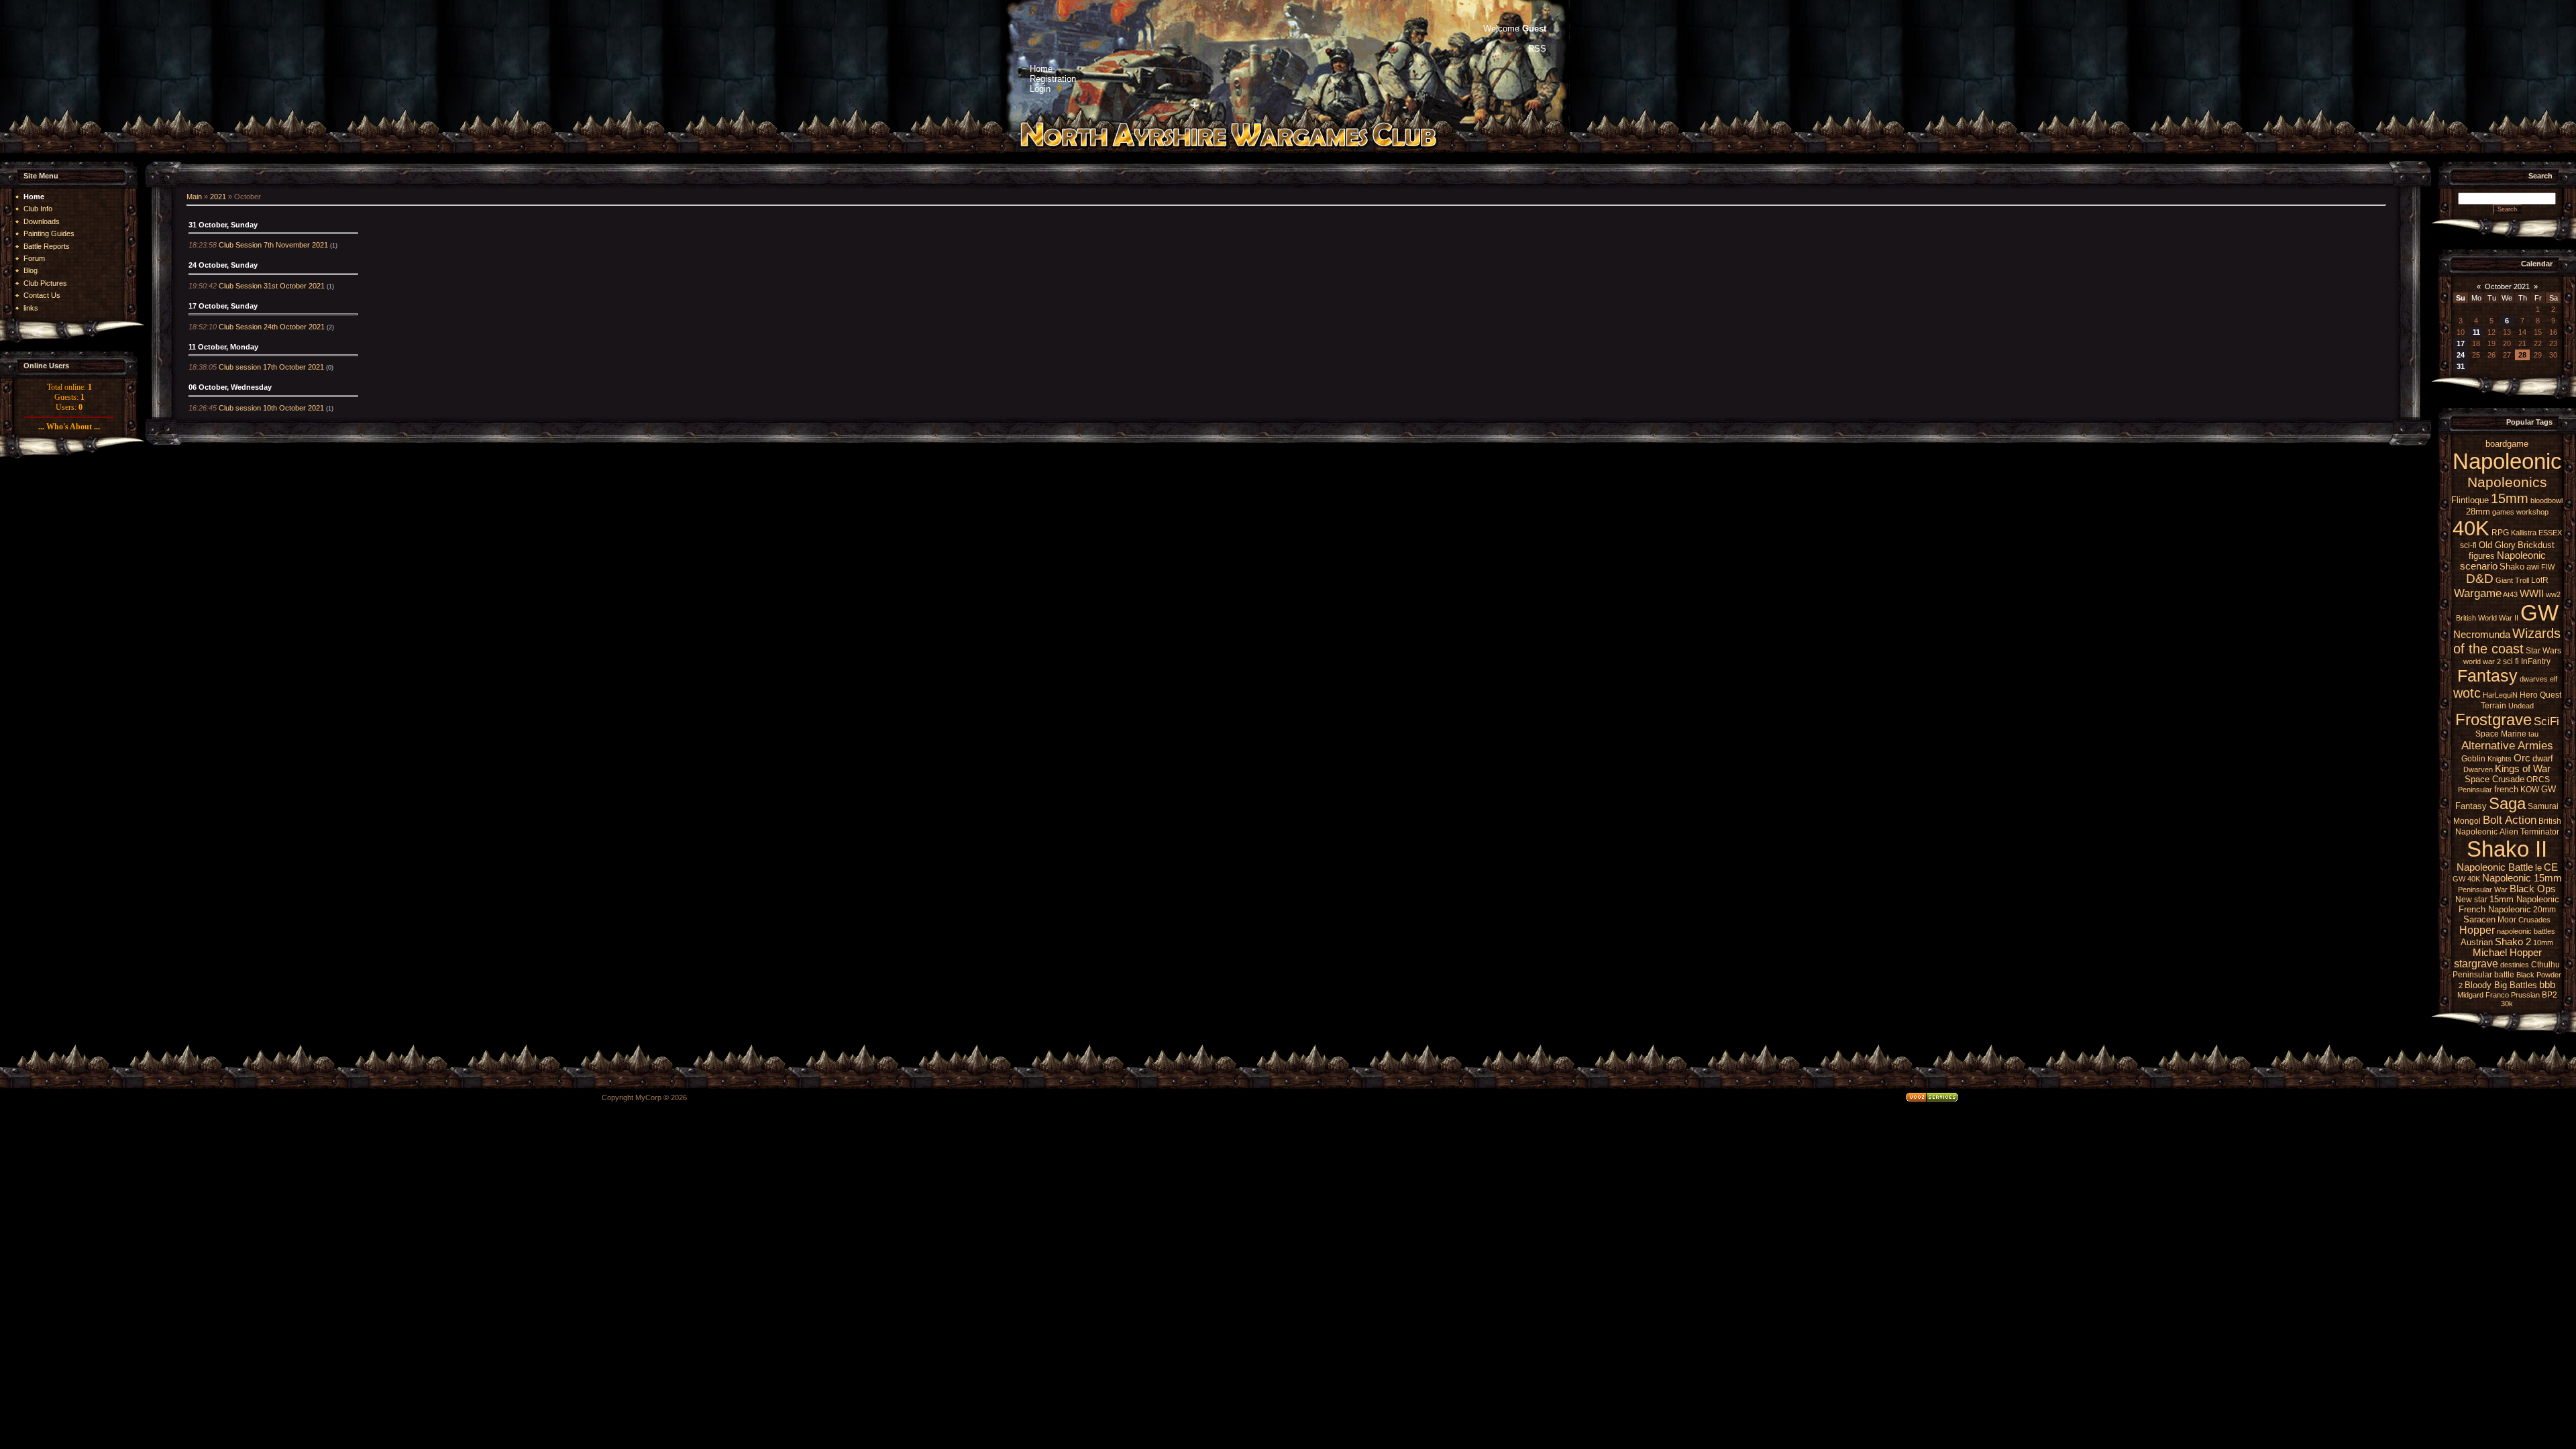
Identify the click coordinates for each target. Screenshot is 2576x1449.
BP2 (2550, 995)
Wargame (2478, 593)
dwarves (2534, 679)
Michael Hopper (2507, 953)
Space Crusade (2494, 779)
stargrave (2476, 964)
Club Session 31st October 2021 (272, 286)
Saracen (2479, 919)
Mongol (2467, 821)
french (2506, 789)
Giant (2504, 580)
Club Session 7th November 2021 (273, 245)
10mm (2543, 943)
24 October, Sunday (223, 265)
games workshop (2520, 512)
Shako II (2507, 849)
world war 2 (2482, 661)
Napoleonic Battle (2495, 867)
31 (2461, 366)
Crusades (2534, 920)
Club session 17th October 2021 (271, 367)
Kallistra (2524, 533)
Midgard (2470, 995)
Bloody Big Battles (2501, 985)
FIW (2548, 567)
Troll (2522, 580)
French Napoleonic (2495, 909)
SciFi (2546, 721)
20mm (2544, 910)
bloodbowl (2546, 500)
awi (2533, 567)
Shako (2512, 567)
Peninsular (2475, 790)
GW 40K (2466, 879)
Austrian (2477, 942)
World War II (2498, 618)
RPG (2500, 533)
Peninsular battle (2483, 975)
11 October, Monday (223, 347)
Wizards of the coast (2507, 641)
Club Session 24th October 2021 (272, 327)
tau (2533, 734)
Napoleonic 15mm (2522, 878)
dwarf (2543, 758)
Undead (2521, 706)
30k (2507, 1004)
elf (2554, 679)
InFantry (2536, 661)
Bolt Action (2510, 820)
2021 (218, 197)
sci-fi (2468, 545)
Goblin (2473, 759)
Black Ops (2533, 889)
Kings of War (2523, 769)
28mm (2478, 512)
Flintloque (2470, 500)
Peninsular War (2483, 890)
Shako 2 (2513, 942)
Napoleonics (2507, 482)
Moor (2507, 920)
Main (194, 197)
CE (2551, 867)
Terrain (2493, 706)
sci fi (2511, 661)
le (2538, 868)
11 (2476, 332)
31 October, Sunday (223, 225)
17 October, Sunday (223, 306)
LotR (2540, 580)
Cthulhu (2545, 965)
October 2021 (2507, 286)
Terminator (2540, 832)
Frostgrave (2493, 719)
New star (2471, 900)
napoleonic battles (2526, 931)
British (2466, 618)
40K (2471, 528)
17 (2461, 343)
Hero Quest (2540, 695)
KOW (2530, 790)
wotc (2467, 693)
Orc (2522, 758)
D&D (2480, 579)
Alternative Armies (2507, 745)
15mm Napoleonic (2524, 899)
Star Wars (2543, 651)
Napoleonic (2507, 461)
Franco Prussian (2513, 995)
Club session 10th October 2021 (271, 408)
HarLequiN (2500, 695)
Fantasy (2487, 676)
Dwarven (2478, 769)
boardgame (2507, 444)
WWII (2532, 594)
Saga (2507, 803)
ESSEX (2550, 533)
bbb (2547, 985)
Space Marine (2501, 734)
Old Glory (2497, 545)
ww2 (2553, 594)
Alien (2509, 832)
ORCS (2538, 780)
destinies (2515, 965)
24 (2461, 355)
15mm (2510, 498)
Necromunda (2482, 635)
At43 (2510, 594)
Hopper (2477, 930)
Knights (2500, 759)
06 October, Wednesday (230, 387)
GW (2539, 613)
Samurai (2543, 806)
